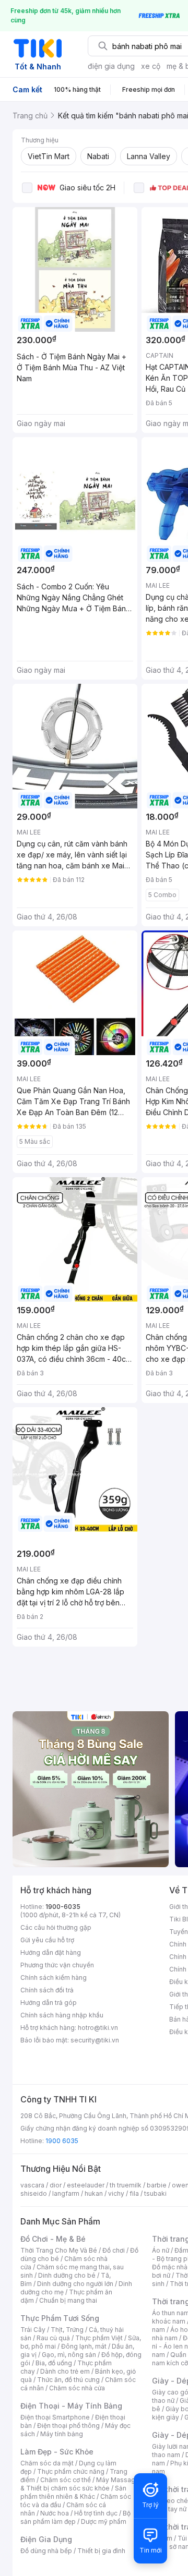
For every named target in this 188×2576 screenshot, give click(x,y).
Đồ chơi (114, 2250)
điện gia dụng (111, 66)
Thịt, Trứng (67, 2330)
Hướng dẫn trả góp (49, 2003)
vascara (32, 2185)
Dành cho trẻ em (65, 2371)
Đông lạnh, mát (84, 2346)
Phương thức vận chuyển (57, 1965)
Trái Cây (33, 2330)
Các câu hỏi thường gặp (56, 1927)
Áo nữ (161, 2250)
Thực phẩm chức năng (71, 2471)
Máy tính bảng (62, 2434)
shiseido (34, 2193)
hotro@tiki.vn (98, 2028)
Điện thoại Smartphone (55, 2417)
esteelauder (86, 2185)
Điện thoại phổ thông (68, 2426)
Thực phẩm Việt (99, 2338)
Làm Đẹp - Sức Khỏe (57, 2452)
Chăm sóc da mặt (47, 2463)
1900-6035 (63, 1907)
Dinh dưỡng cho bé (67, 2275)
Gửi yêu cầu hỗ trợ (47, 1940)
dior (56, 2185)
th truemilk (126, 2185)
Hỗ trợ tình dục (96, 2513)
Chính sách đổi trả (47, 1990)
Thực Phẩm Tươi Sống (60, 2318)
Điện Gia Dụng (46, 2539)
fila (134, 2193)
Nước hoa (55, 2513)
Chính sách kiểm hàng (54, 1978)
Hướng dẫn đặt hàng (51, 1952)
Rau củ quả (53, 2338)
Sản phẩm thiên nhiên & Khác (73, 2492)
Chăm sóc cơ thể (66, 2480)
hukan (94, 2193)
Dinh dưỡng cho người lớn (75, 2284)
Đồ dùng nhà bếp (46, 2551)
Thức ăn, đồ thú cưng (68, 2380)
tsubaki (155, 2193)
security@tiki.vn (95, 2040)
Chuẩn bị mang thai (68, 2300)
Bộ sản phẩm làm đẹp (75, 2517)
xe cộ (151, 66)
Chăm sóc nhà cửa (77, 2388)
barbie (157, 2185)
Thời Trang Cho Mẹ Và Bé (59, 2250)
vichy (116, 2193)
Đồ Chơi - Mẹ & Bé (53, 2239)
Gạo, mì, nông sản (69, 2355)
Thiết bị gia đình (101, 2551)
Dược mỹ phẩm (104, 2521)
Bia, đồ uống (54, 2363)
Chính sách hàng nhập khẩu (62, 2015)
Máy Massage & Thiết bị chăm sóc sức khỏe (80, 2484)
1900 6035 (62, 2141)
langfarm (66, 2193)
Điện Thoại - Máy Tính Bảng (71, 2406)
